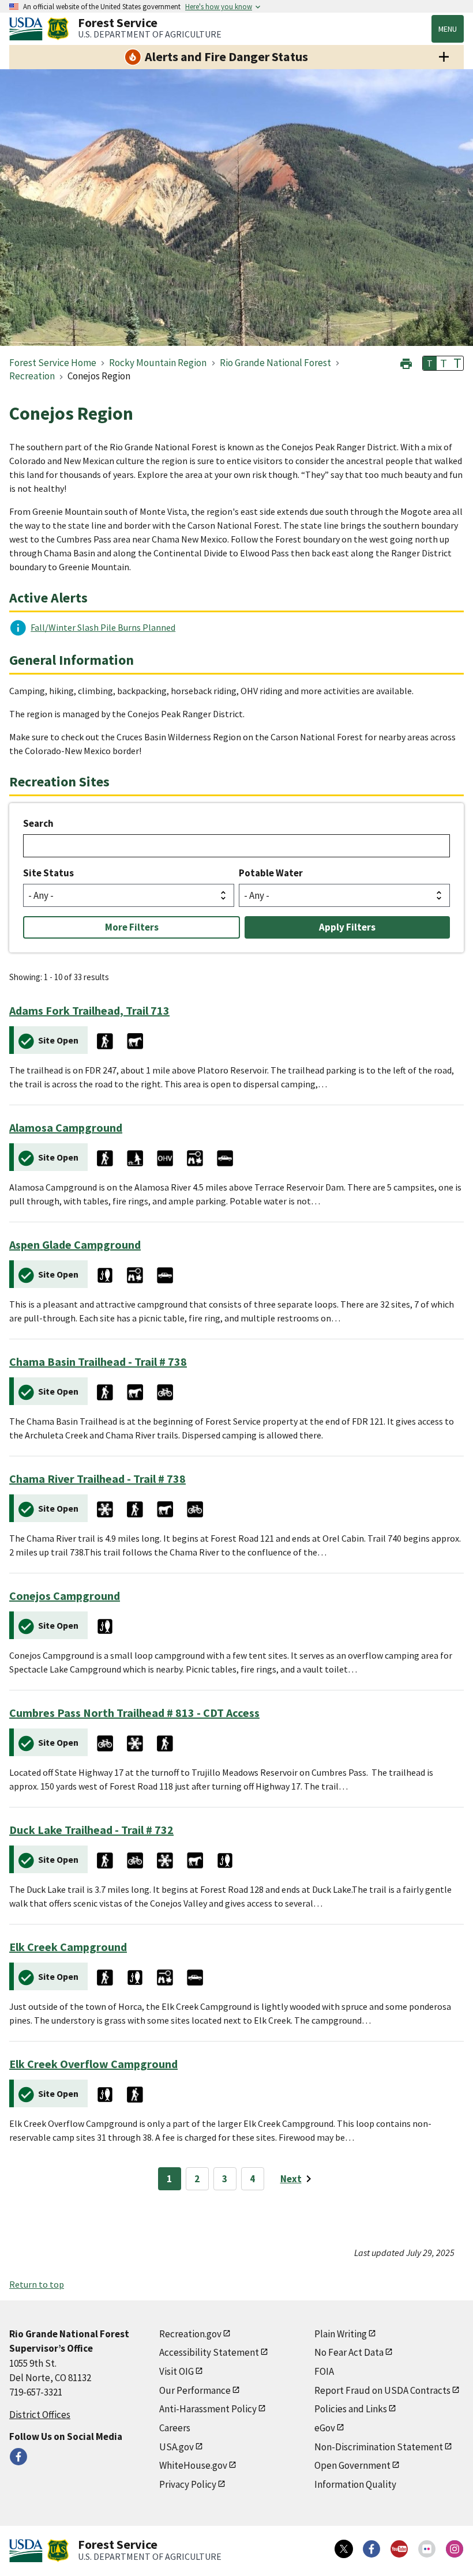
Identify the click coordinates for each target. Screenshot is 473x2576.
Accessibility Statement (209, 2352)
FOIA (324, 2371)
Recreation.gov (190, 2334)
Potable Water (271, 873)
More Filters (132, 927)
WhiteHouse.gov (193, 2465)
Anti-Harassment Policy (208, 2409)
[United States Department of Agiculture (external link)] (28, 29)
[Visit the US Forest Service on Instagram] (455, 2549)
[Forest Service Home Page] (58, 29)
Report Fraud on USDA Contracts (382, 2390)
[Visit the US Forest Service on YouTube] (399, 2549)
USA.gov (177, 2447)
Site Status (48, 873)
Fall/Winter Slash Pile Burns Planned (103, 627)
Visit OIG (177, 2371)
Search (38, 823)
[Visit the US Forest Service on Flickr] (427, 2549)
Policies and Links (351, 2409)
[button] (406, 362)
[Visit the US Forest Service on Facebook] (371, 2549)
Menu (448, 29)
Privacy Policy (188, 2484)
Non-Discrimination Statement (379, 2447)
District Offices (40, 2415)
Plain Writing (341, 2334)
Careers (175, 2428)
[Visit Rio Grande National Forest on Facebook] (18, 2457)
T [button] (430, 363)
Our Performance (195, 2390)
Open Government (352, 2465)
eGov (325, 2428)
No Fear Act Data (349, 2352)
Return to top (37, 2284)
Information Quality (355, 2484)
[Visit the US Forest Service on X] (344, 2549)
